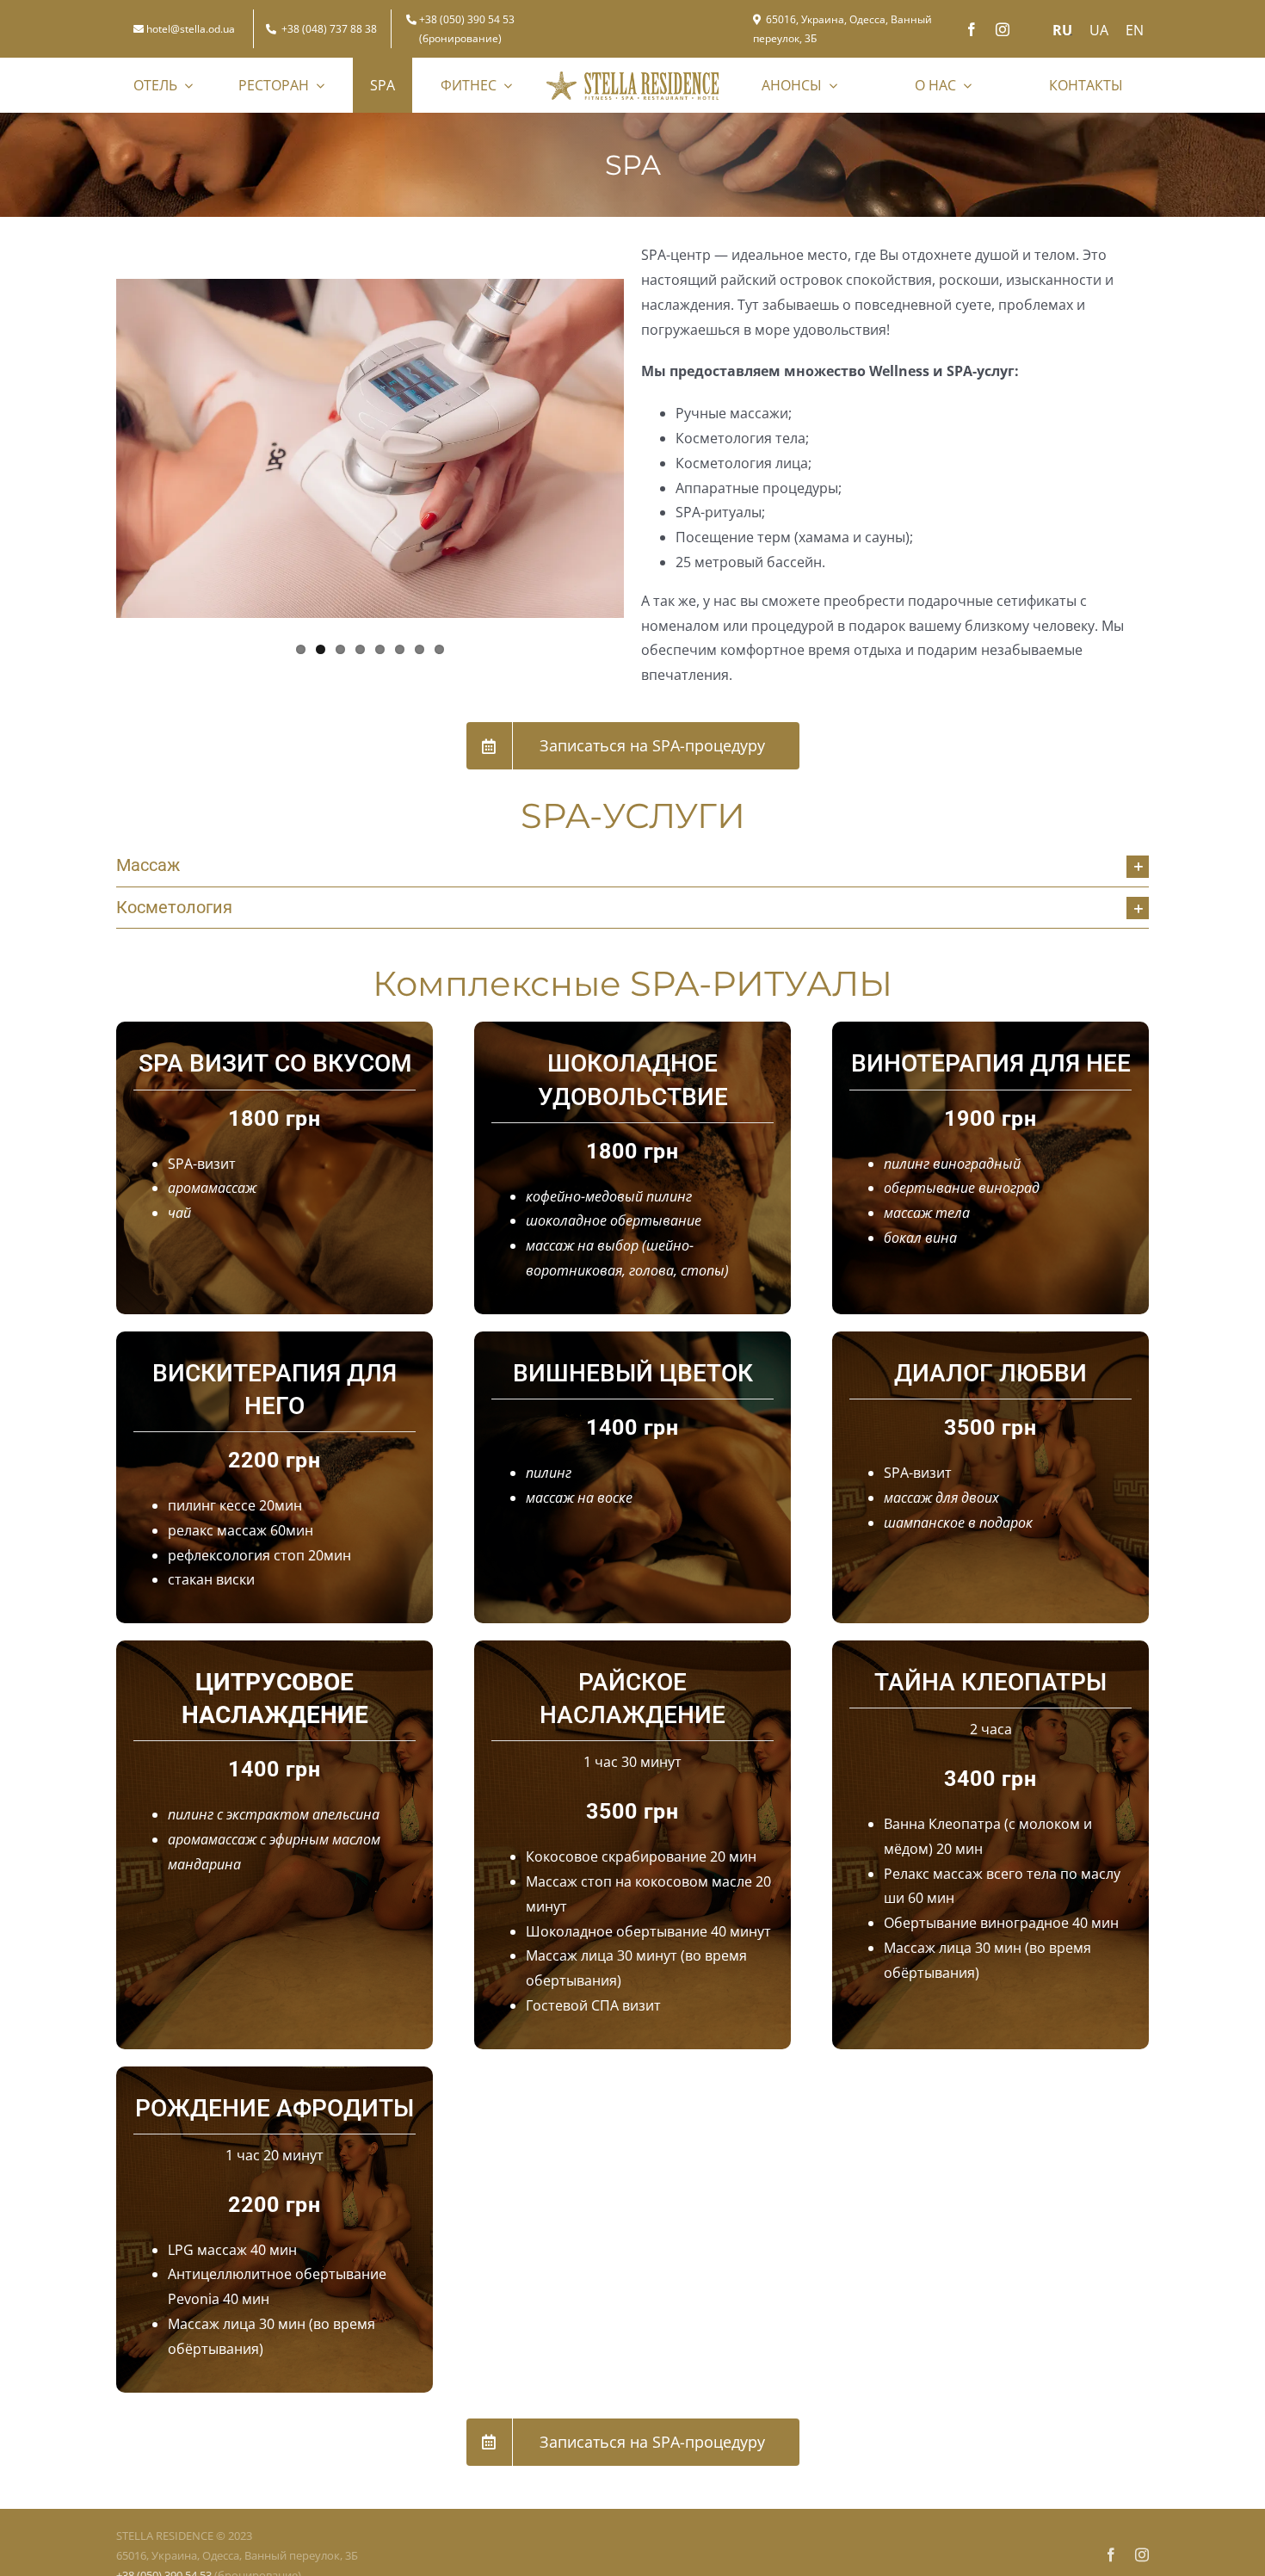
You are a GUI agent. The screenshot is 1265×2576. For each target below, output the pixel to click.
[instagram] (1003, 29)
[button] (632, 866)
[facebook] (972, 29)
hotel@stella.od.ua (191, 29)
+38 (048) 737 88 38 (329, 29)
